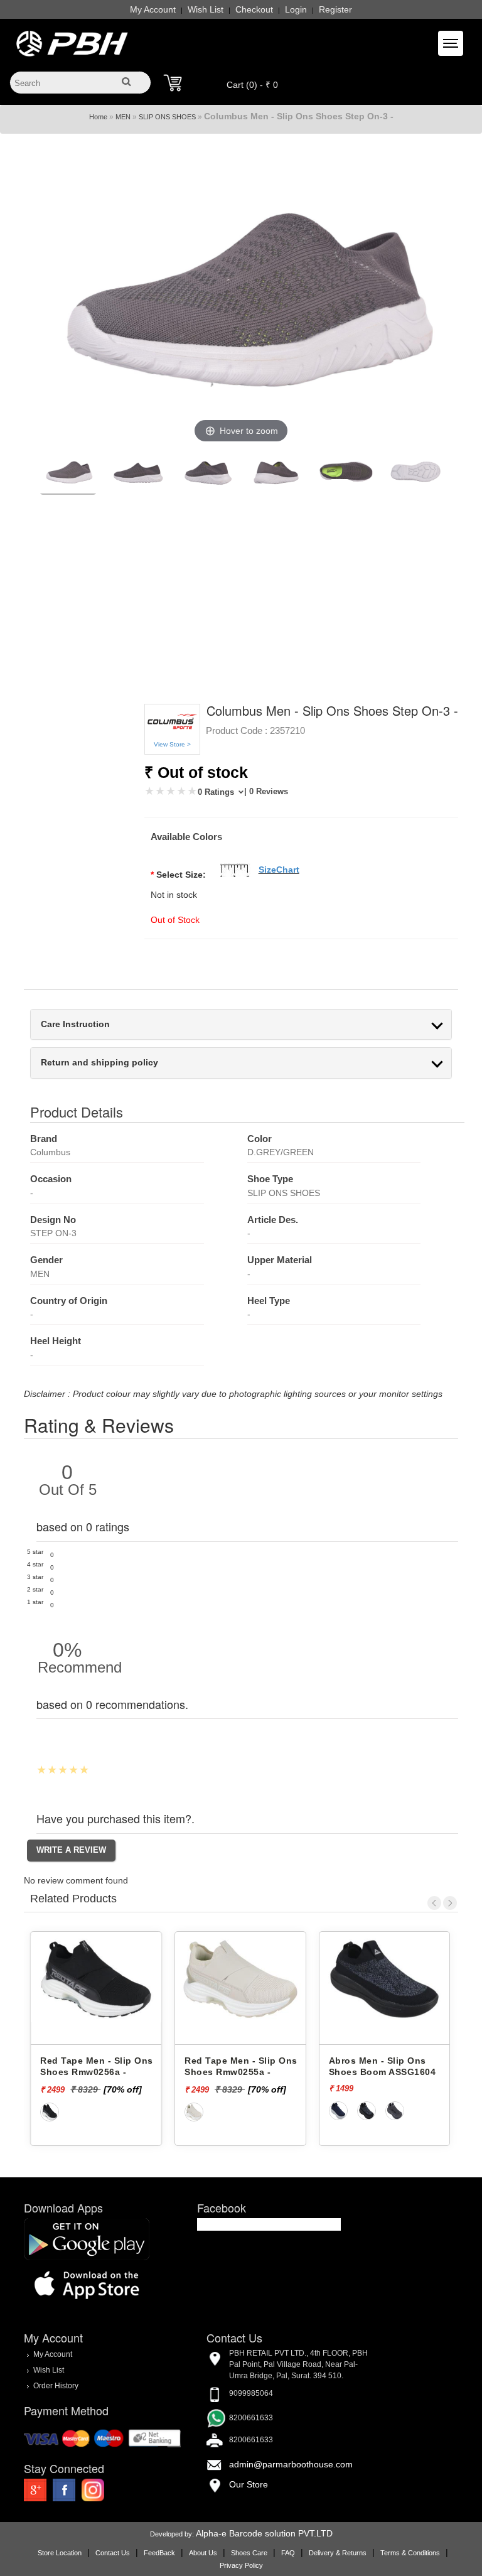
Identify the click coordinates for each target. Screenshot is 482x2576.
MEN (123, 117)
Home (98, 117)
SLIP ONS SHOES (167, 117)
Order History (56, 2386)
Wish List (206, 9)
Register (335, 9)
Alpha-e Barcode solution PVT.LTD (264, 2533)
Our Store (249, 2484)
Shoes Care (249, 2553)
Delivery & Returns (338, 2553)
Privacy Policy (241, 2565)
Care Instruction (75, 1024)
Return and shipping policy (99, 1063)
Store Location (60, 2553)
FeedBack (159, 2553)
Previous (434, 1903)
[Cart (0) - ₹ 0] (173, 83)
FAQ (288, 2553)
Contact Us (113, 2553)
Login (296, 9)
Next (450, 1903)
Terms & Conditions (410, 2553)
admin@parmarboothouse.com (291, 2464)
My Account (153, 9)
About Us (203, 2553)
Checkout (254, 9)
